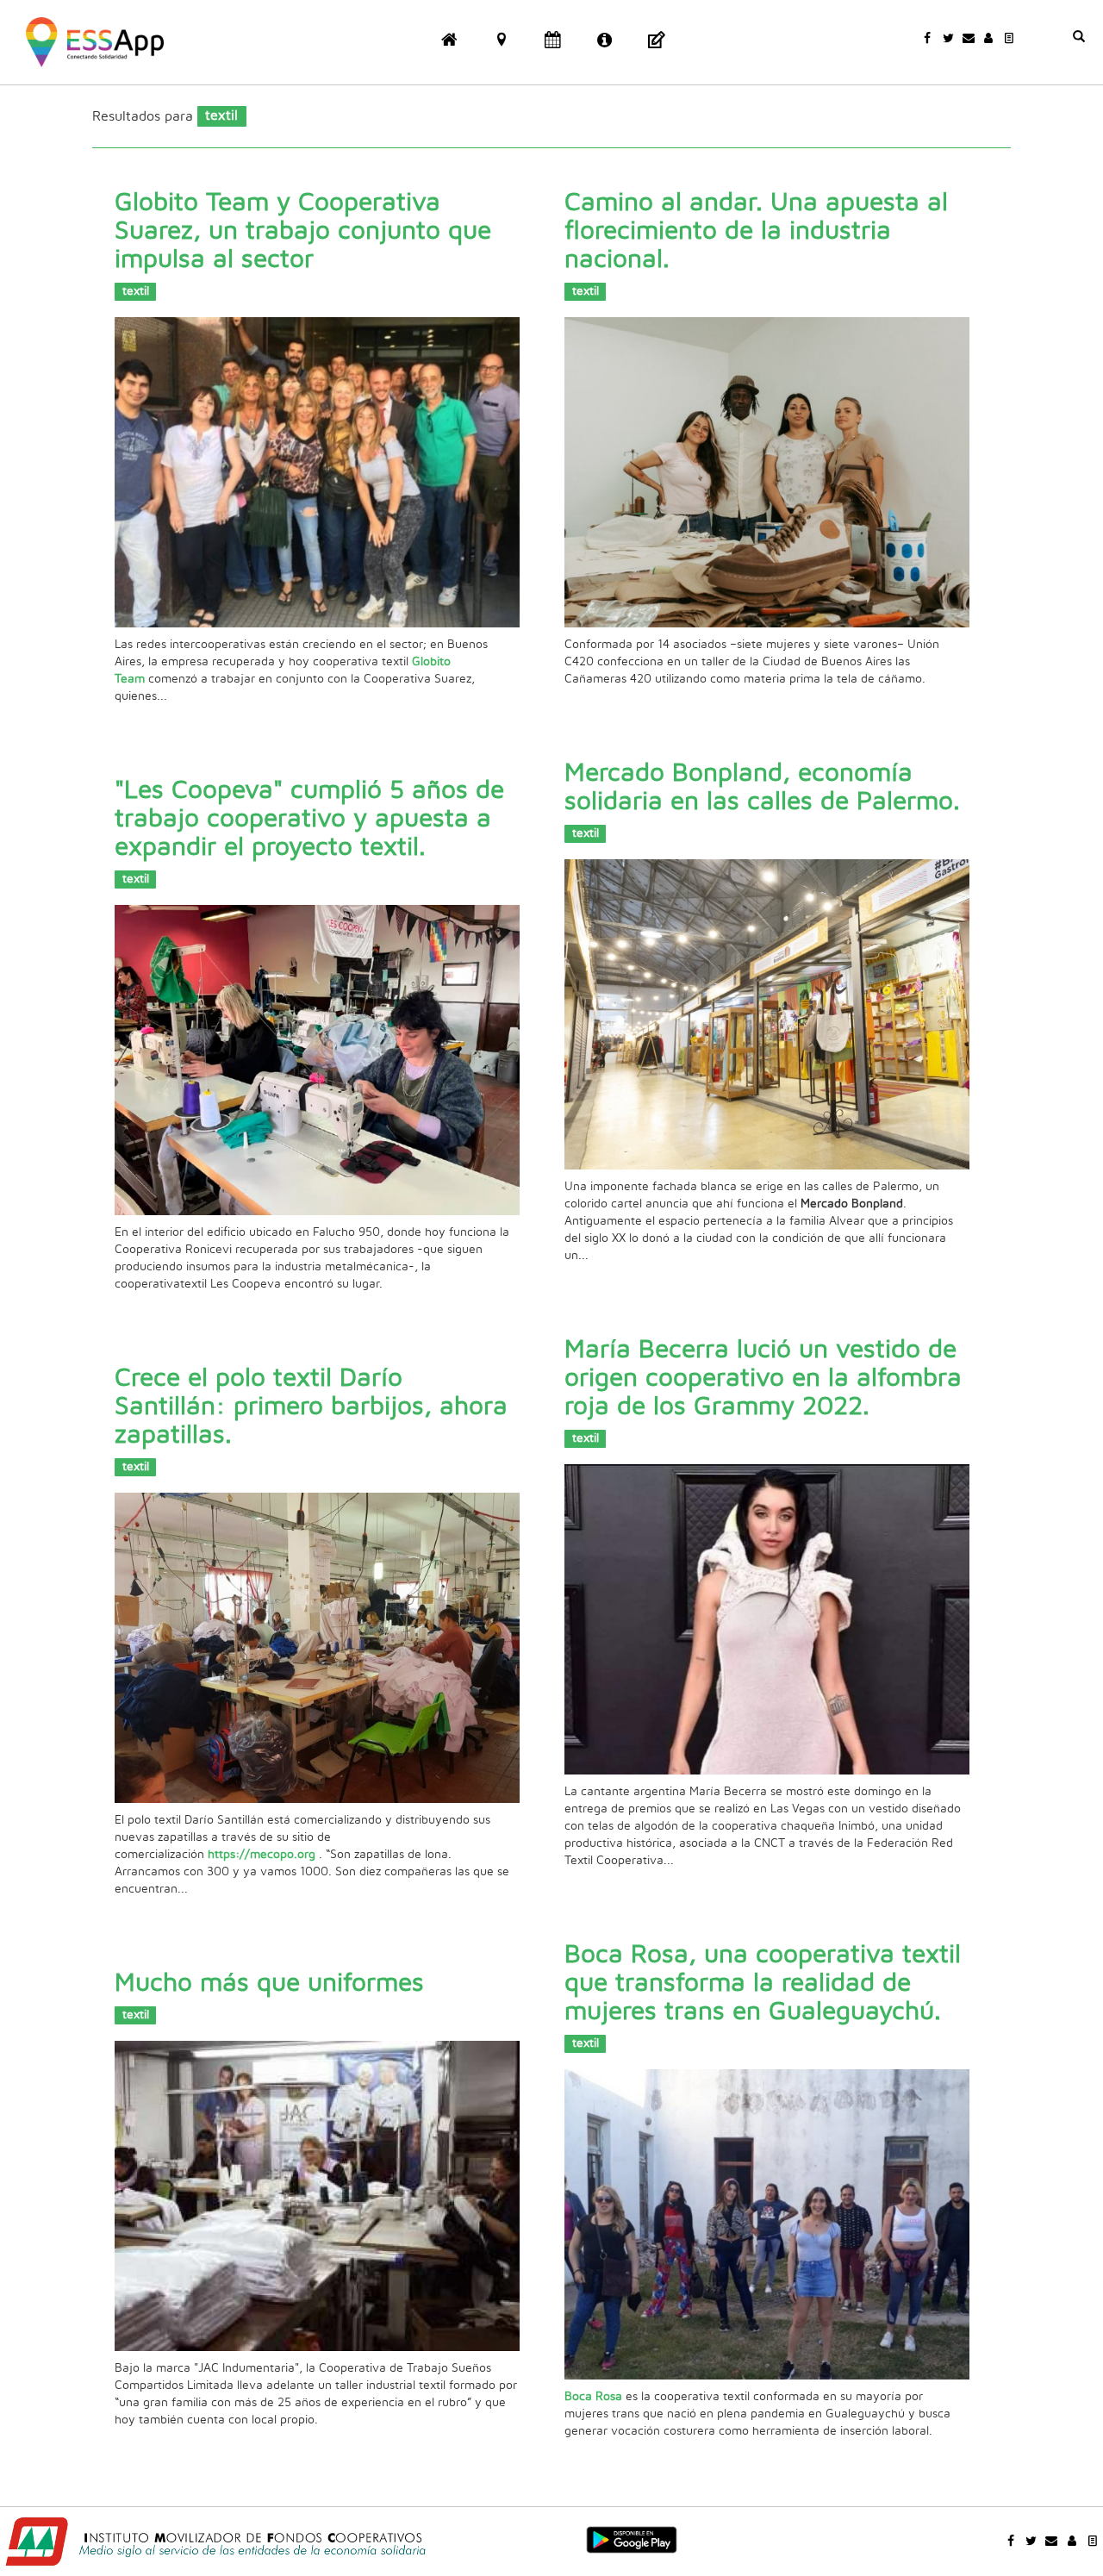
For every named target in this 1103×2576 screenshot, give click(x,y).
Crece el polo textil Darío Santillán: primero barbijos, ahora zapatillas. (311, 1407)
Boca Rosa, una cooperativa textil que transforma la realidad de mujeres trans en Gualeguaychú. (763, 1983)
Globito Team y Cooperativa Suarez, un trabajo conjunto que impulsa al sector (303, 231)
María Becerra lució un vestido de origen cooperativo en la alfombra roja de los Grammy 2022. (763, 1378)
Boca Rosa (593, 2397)
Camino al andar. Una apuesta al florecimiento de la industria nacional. (756, 231)
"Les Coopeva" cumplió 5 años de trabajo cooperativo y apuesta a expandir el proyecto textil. (309, 819)
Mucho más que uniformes (269, 1983)
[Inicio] (95, 41)
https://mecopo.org (263, 1855)
